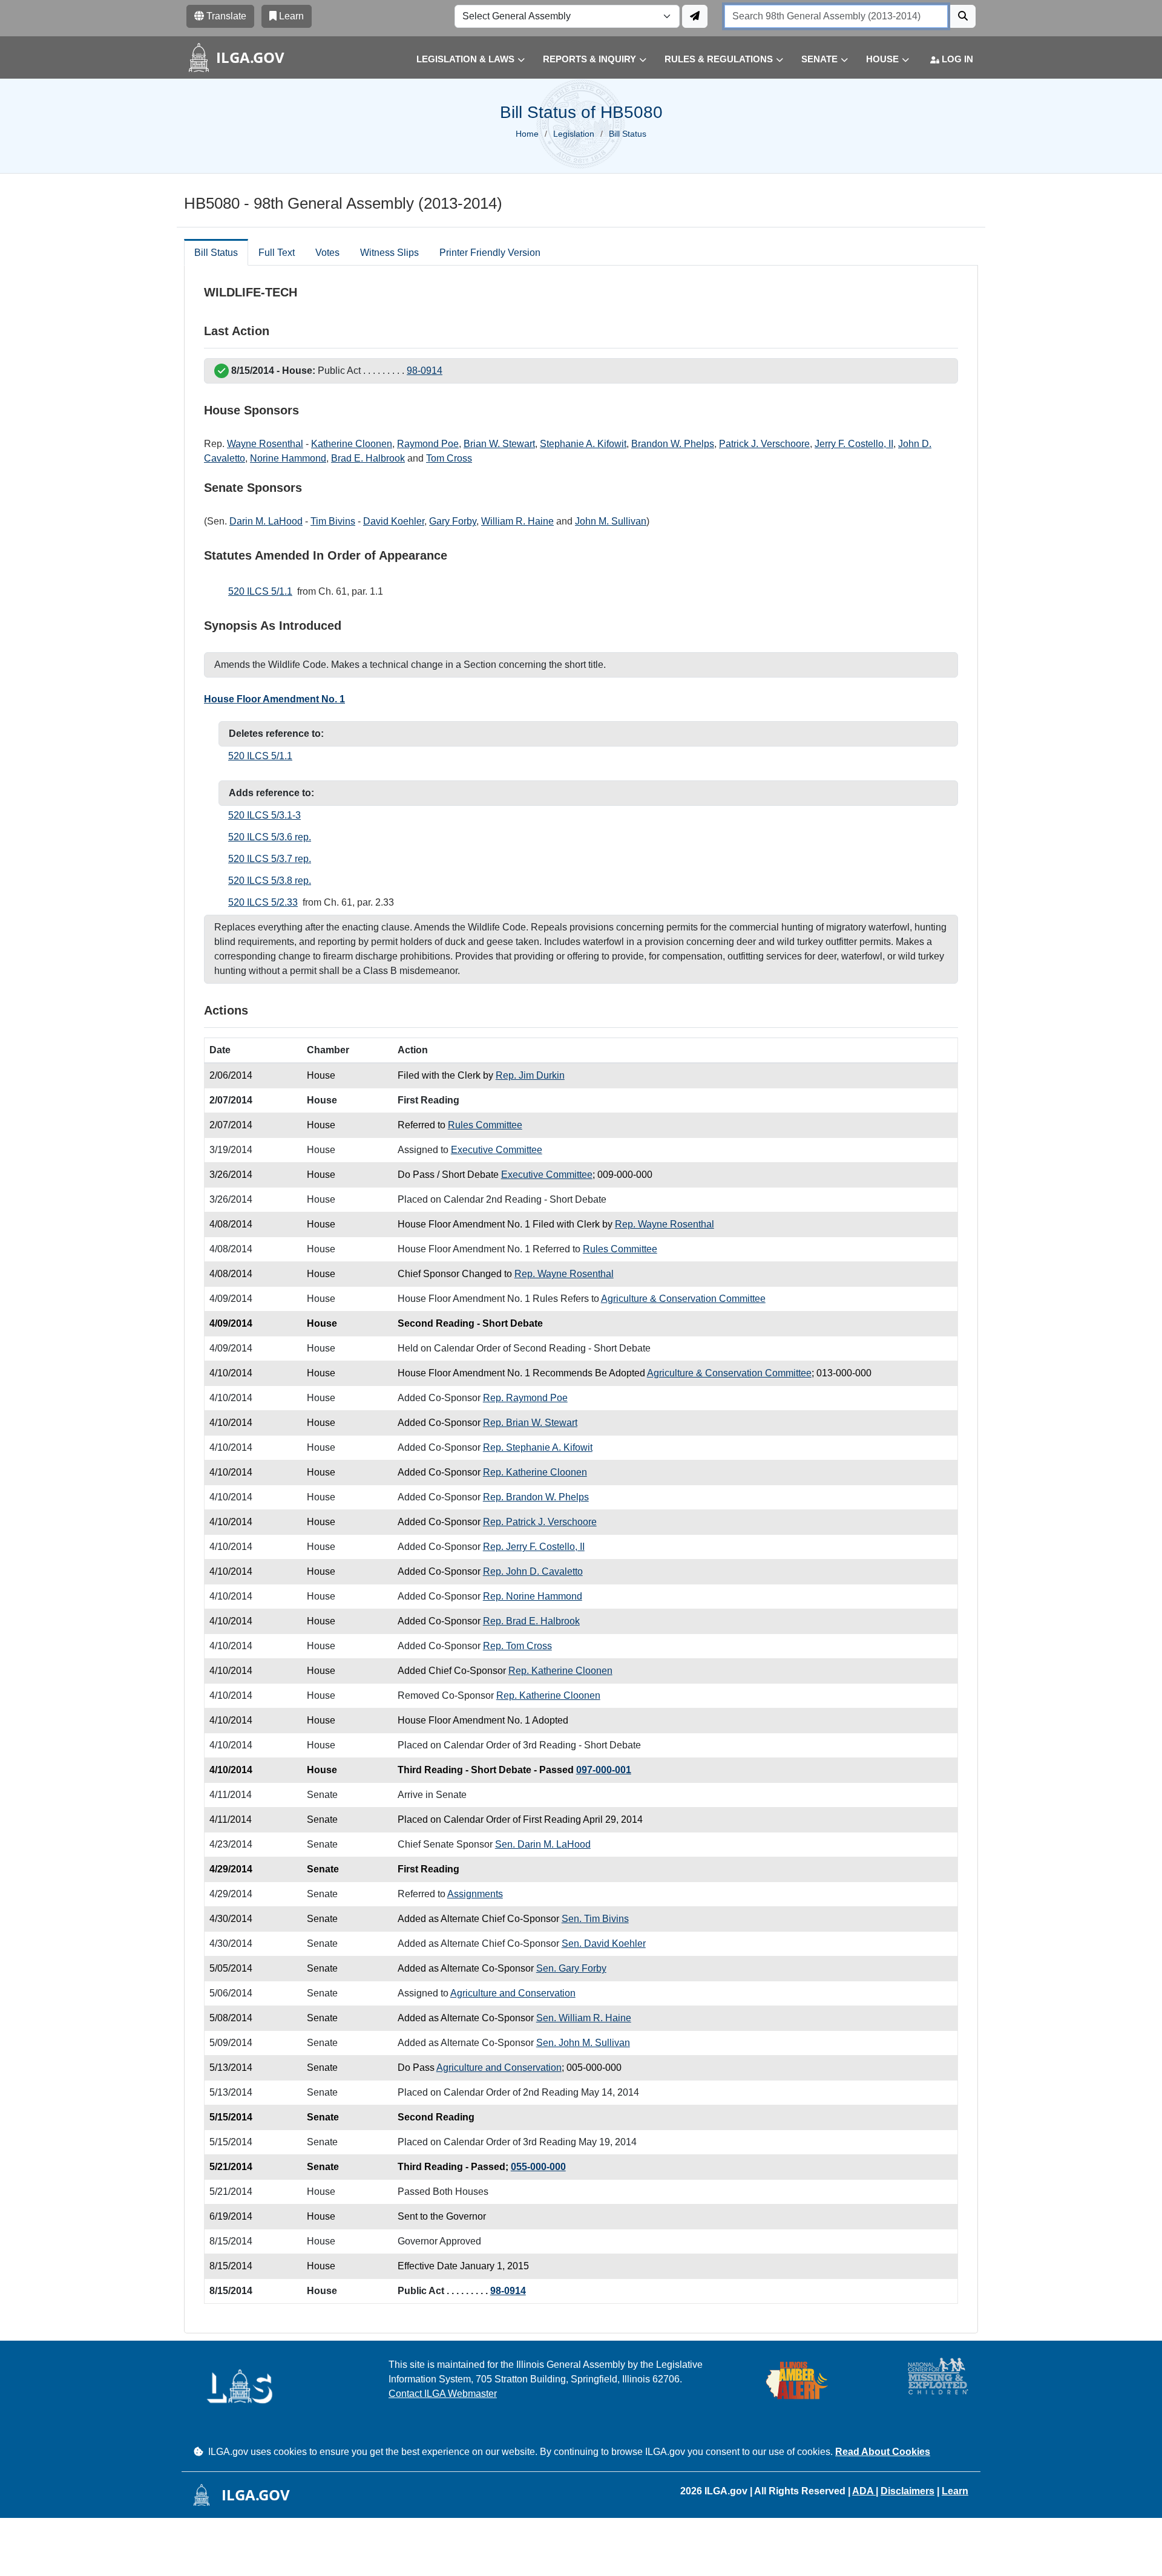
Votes (327, 253)
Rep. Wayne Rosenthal (665, 1224)
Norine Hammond (288, 458)
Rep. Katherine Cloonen (535, 1472)
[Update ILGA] (695, 16)
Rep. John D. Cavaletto (533, 1571)
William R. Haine (517, 521)
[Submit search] (963, 16)
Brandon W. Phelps (673, 444)
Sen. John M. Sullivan (583, 2043)
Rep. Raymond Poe (525, 1398)
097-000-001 (604, 1770)
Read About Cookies (883, 2452)
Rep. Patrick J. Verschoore (540, 1522)
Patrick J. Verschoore (764, 444)
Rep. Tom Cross (517, 1646)
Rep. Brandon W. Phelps (536, 1497)
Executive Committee (497, 1150)
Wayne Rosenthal (265, 444)
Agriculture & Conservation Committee (683, 1299)
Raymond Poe (428, 444)
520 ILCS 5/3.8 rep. (270, 881)
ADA (864, 2491)
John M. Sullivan (611, 521)
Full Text (277, 253)
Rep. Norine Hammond (533, 1596)
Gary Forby (453, 521)
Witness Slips (389, 253)
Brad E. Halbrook (368, 458)
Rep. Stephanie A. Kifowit (538, 1447)
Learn (955, 2491)
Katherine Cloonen (352, 444)
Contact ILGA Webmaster (443, 2394)
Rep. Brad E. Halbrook (531, 1621)
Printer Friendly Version (490, 253)
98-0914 (425, 371)
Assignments (475, 1894)
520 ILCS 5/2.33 (263, 902)
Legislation (574, 134)
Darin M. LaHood (266, 521)
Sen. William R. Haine (584, 2018)
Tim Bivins (333, 521)
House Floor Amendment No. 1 (274, 699)
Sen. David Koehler (604, 1943)
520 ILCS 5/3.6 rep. (270, 837)
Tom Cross (449, 458)
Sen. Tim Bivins (595, 1919)
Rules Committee (485, 1125)
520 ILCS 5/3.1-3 (264, 815)
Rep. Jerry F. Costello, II (534, 1547)
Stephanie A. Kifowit (583, 444)
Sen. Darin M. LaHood (543, 1844)
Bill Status (216, 253)
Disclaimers (908, 2491)
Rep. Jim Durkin (530, 1075)
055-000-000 (538, 2167)
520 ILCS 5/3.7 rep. (270, 859)
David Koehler (394, 521)
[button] (461, 60)
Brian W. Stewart (499, 444)
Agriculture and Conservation (513, 1993)
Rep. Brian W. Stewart (530, 1423)
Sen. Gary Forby (571, 1968)
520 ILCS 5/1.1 (260, 591)
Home (527, 134)
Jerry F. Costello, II (854, 444)
